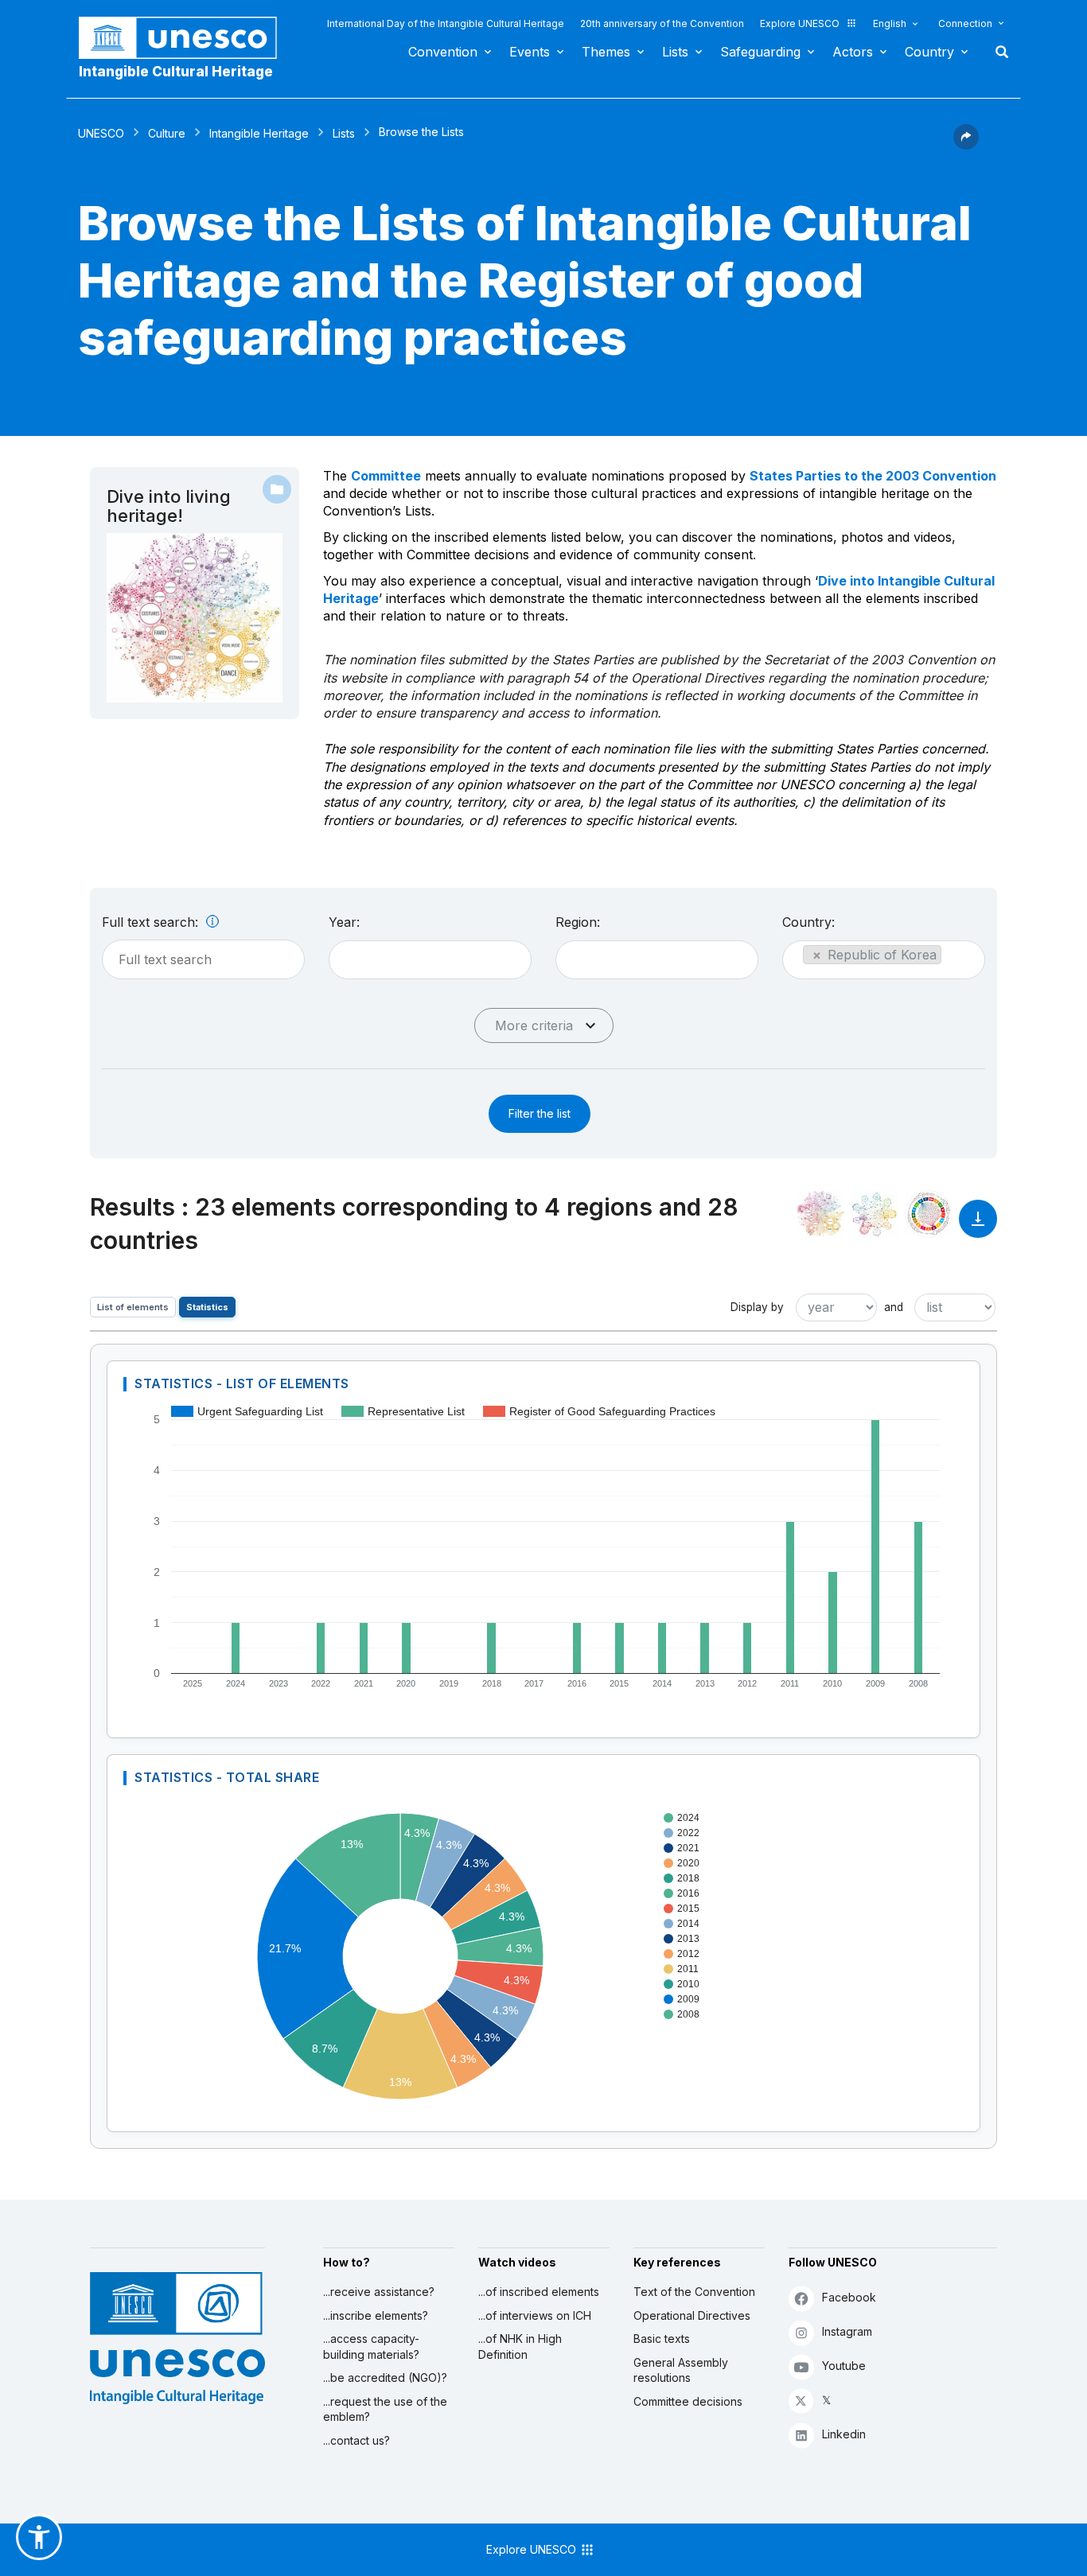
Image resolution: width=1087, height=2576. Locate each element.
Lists (675, 52)
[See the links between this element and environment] (875, 1214)
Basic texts (662, 2339)
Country (929, 52)
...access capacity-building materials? (371, 2346)
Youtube (844, 2366)
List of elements (133, 1307)
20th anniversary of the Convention (662, 23)
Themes (606, 52)
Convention (443, 52)
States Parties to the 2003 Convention (873, 476)
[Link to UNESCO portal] (186, 38)
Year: (344, 922)
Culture (167, 133)
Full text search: (152, 922)
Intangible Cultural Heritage (176, 72)
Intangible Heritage (259, 133)
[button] (966, 145)
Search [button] (997, 52)
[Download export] (978, 1226)
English (890, 23)
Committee (386, 476)
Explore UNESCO (800, 23)
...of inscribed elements (539, 2292)
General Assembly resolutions (681, 2370)
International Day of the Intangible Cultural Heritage (446, 23)
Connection (965, 23)
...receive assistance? (379, 2292)
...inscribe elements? (376, 2315)
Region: (578, 922)
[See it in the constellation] (820, 1214)
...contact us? (356, 2440)
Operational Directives (692, 2315)
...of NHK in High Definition (520, 2346)
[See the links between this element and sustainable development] (929, 1214)
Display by (757, 1307)
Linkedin (844, 2434)
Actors (853, 52)
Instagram (847, 2331)
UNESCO (101, 133)
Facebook (849, 2297)
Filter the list (540, 1113)
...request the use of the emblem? (385, 2409)
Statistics (207, 1307)
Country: (808, 922)
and (894, 1307)
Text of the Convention (694, 2292)
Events (530, 52)
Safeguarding (760, 52)
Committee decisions (688, 2401)
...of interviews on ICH (535, 2315)
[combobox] (430, 960)
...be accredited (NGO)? (385, 2378)
